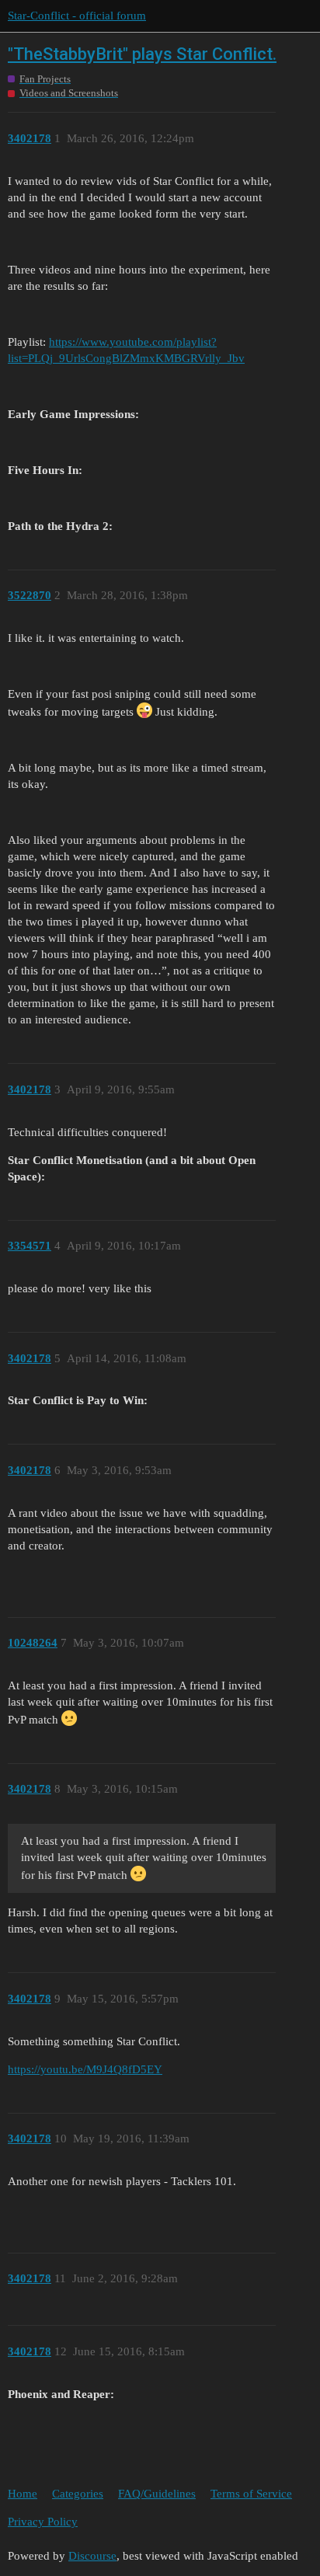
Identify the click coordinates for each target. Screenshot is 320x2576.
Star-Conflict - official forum (77, 16)
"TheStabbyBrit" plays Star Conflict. (142, 54)
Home (23, 2494)
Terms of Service (251, 2494)
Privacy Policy (43, 2522)
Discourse (92, 2556)
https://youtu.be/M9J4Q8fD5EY (85, 2069)
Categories (78, 2494)
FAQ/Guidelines (157, 2494)
